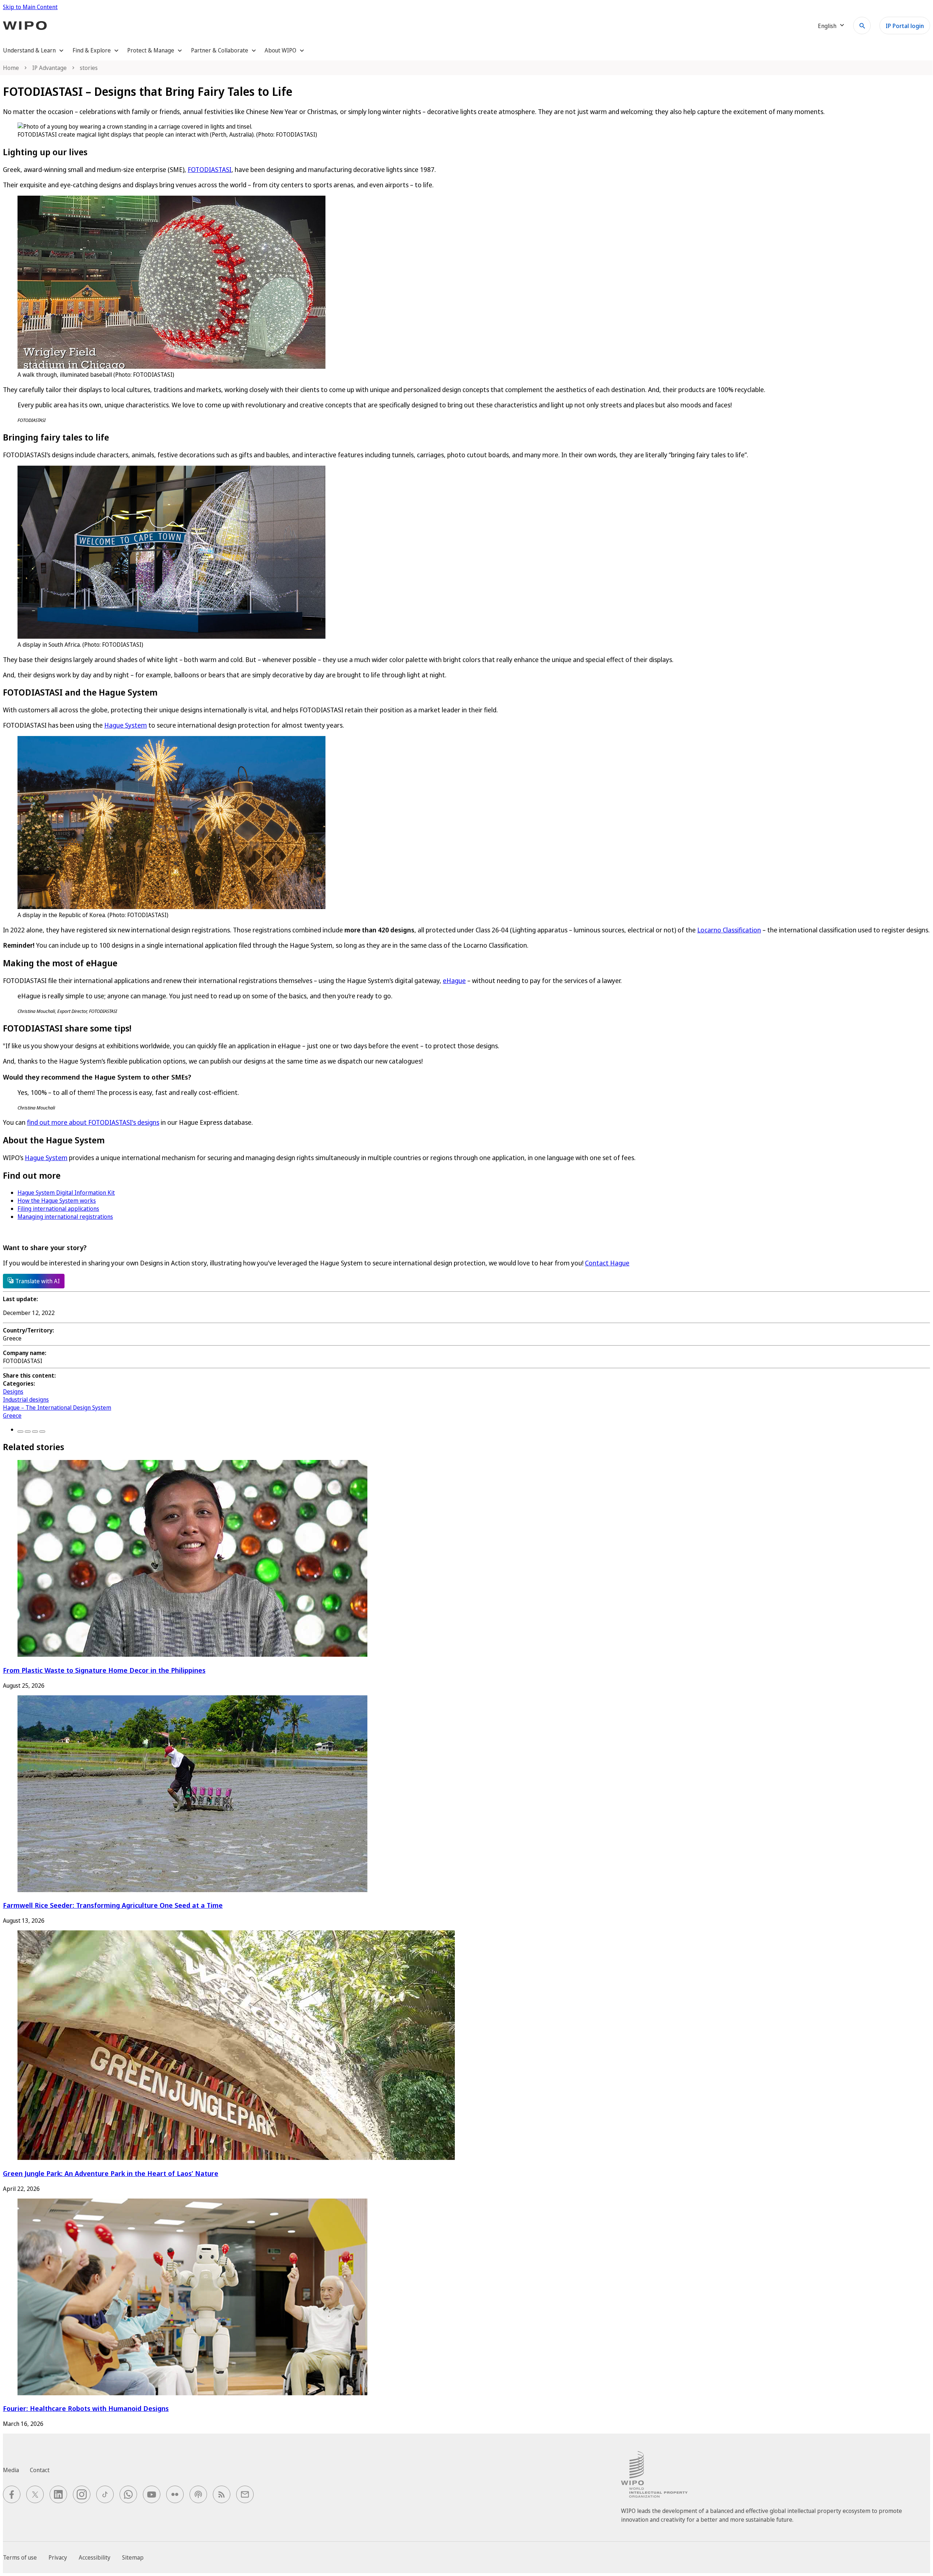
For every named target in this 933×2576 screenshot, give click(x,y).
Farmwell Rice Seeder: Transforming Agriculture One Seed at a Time (113, 1905)
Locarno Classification (729, 930)
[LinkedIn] (35, 1432)
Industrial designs (26, 1399)
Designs (13, 1391)
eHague (454, 980)
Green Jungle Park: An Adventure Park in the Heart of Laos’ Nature (111, 2173)
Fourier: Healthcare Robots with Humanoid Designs (86, 2408)
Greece (12, 1416)
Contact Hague (607, 1263)
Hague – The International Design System (57, 1408)
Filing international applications (58, 1209)
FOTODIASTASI (210, 169)
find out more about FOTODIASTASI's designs (93, 1122)
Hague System (126, 725)
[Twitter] (28, 1432)
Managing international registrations (65, 1217)
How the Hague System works (57, 1201)
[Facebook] (20, 1432)
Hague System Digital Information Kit (66, 1193)
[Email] (42, 1432)
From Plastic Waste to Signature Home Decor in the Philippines (104, 1670)
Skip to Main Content (30, 7)
